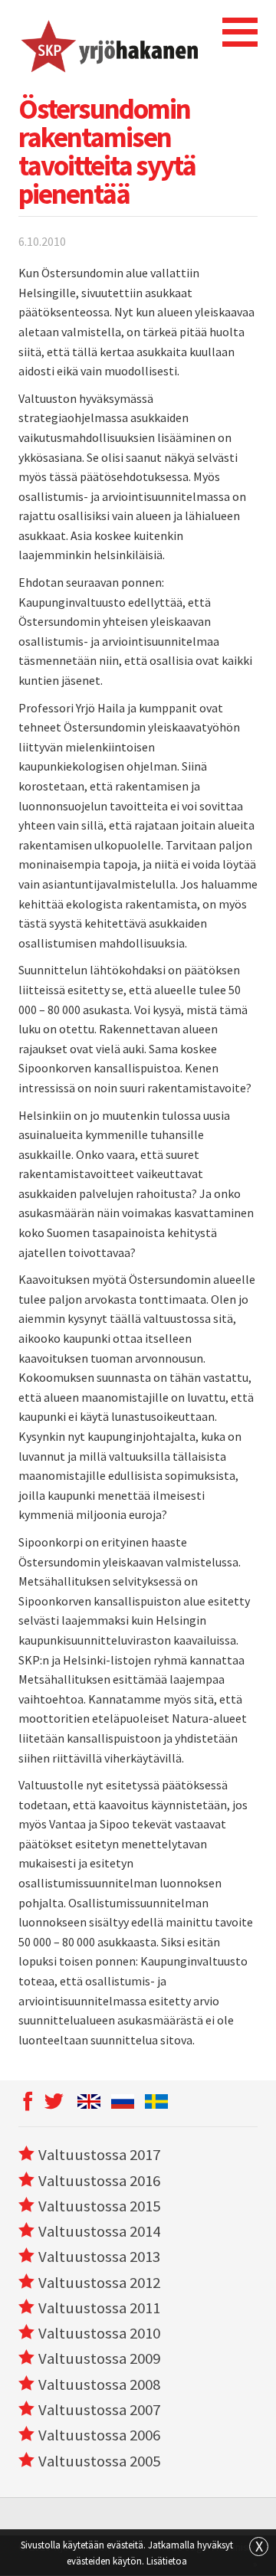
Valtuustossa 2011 (99, 2308)
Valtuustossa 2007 (99, 2410)
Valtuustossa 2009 (99, 2358)
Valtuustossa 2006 (99, 2435)
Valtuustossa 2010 (99, 2333)
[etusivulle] (108, 44)
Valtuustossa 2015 (99, 2206)
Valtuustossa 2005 (99, 2461)
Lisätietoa (167, 2561)
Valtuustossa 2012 (99, 2283)
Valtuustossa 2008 (99, 2385)
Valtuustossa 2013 (99, 2257)
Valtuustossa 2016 (99, 2181)
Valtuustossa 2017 (99, 2155)
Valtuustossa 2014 (99, 2231)
